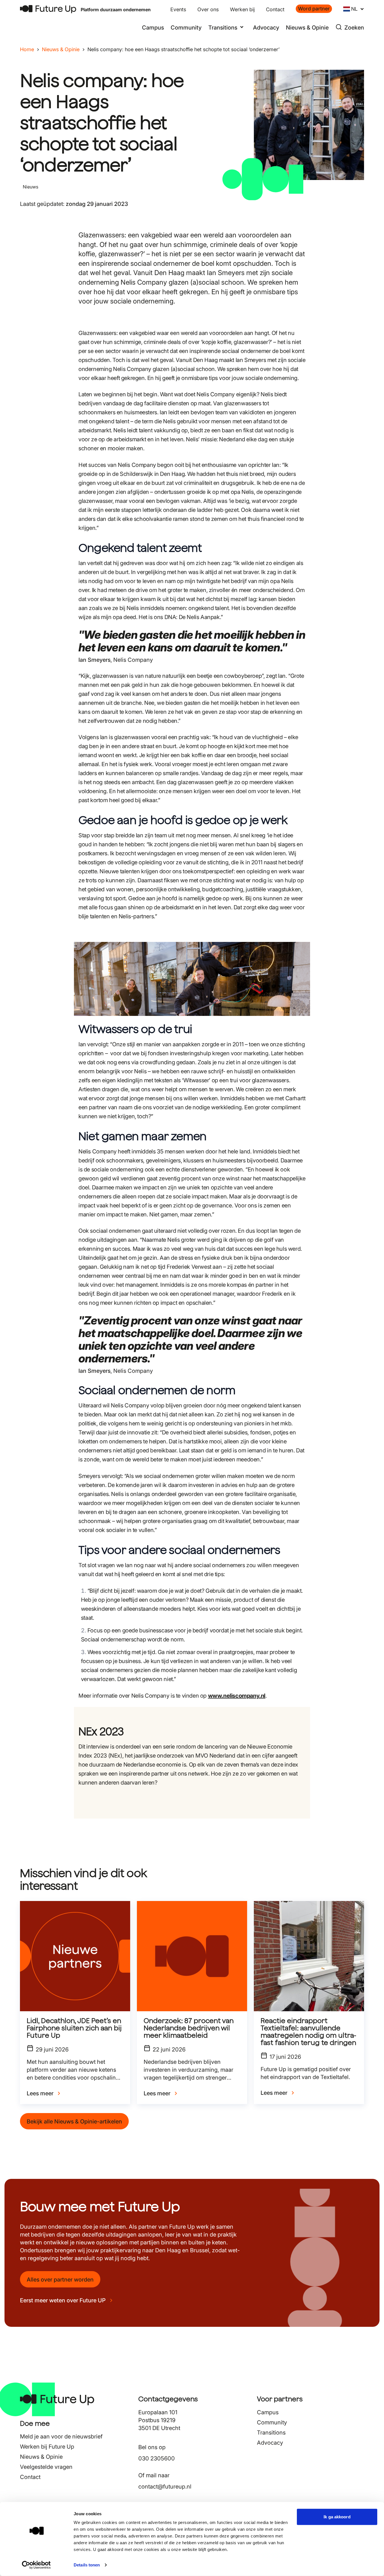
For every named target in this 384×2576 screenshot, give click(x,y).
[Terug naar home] (48, 9)
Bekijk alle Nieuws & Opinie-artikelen (74, 2121)
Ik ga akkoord (337, 2517)
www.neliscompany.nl (237, 1696)
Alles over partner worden (60, 2280)
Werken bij (242, 9)
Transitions (271, 2433)
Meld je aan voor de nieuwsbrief (61, 2436)
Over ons (208, 9)
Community (186, 28)
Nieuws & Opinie (307, 28)
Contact (275, 9)
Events (178, 9)
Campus (153, 28)
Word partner (314, 9)
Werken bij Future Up (47, 2447)
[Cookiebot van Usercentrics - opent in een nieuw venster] (36, 2565)
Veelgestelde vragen (46, 2467)
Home (27, 49)
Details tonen (87, 2565)
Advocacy (266, 28)
